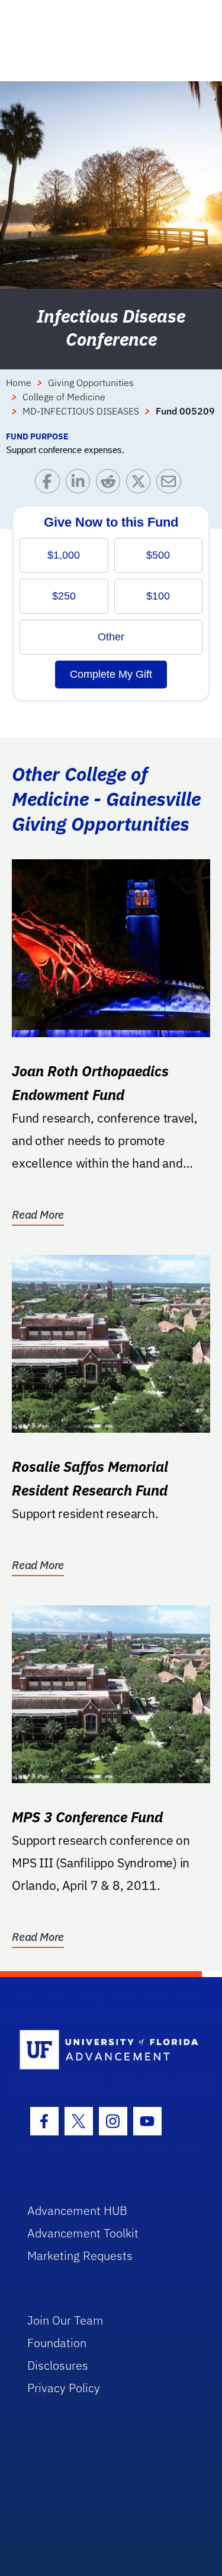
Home (19, 382)
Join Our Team (65, 2320)
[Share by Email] (171, 484)
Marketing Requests (80, 2255)
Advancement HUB (77, 2210)
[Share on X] (141, 484)
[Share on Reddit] (111, 484)
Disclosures (58, 2365)
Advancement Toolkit (83, 2233)
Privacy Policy (64, 2388)
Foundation (57, 2343)
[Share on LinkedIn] (81, 484)
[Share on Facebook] (50, 484)
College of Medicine (64, 397)
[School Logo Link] (104, 2050)
